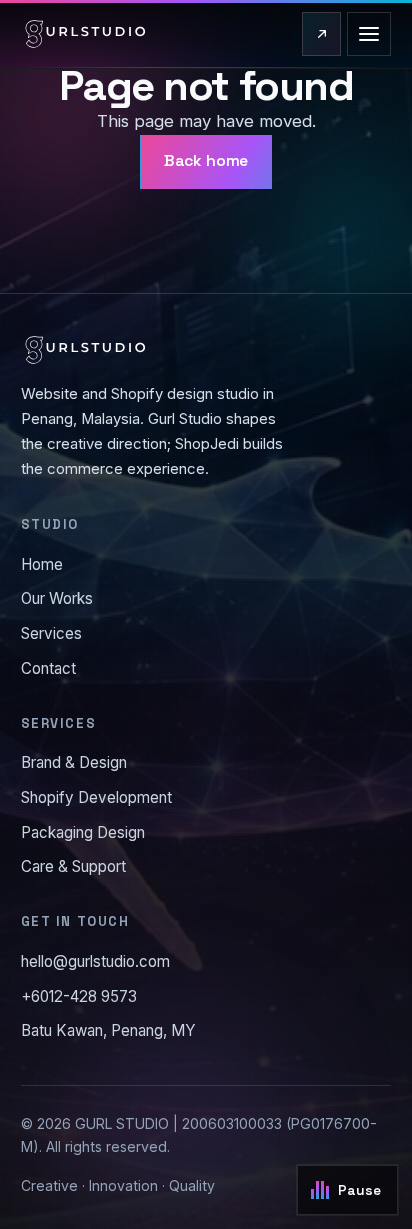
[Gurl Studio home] (85, 34)
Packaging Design (83, 832)
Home (42, 564)
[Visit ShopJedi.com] (321, 34)
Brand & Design (74, 762)
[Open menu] (369, 34)
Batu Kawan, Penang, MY (108, 1030)
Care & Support (73, 866)
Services (51, 633)
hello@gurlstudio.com (95, 961)
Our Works (57, 598)
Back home (206, 161)
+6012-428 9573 (79, 996)
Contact (48, 668)
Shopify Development (96, 797)
